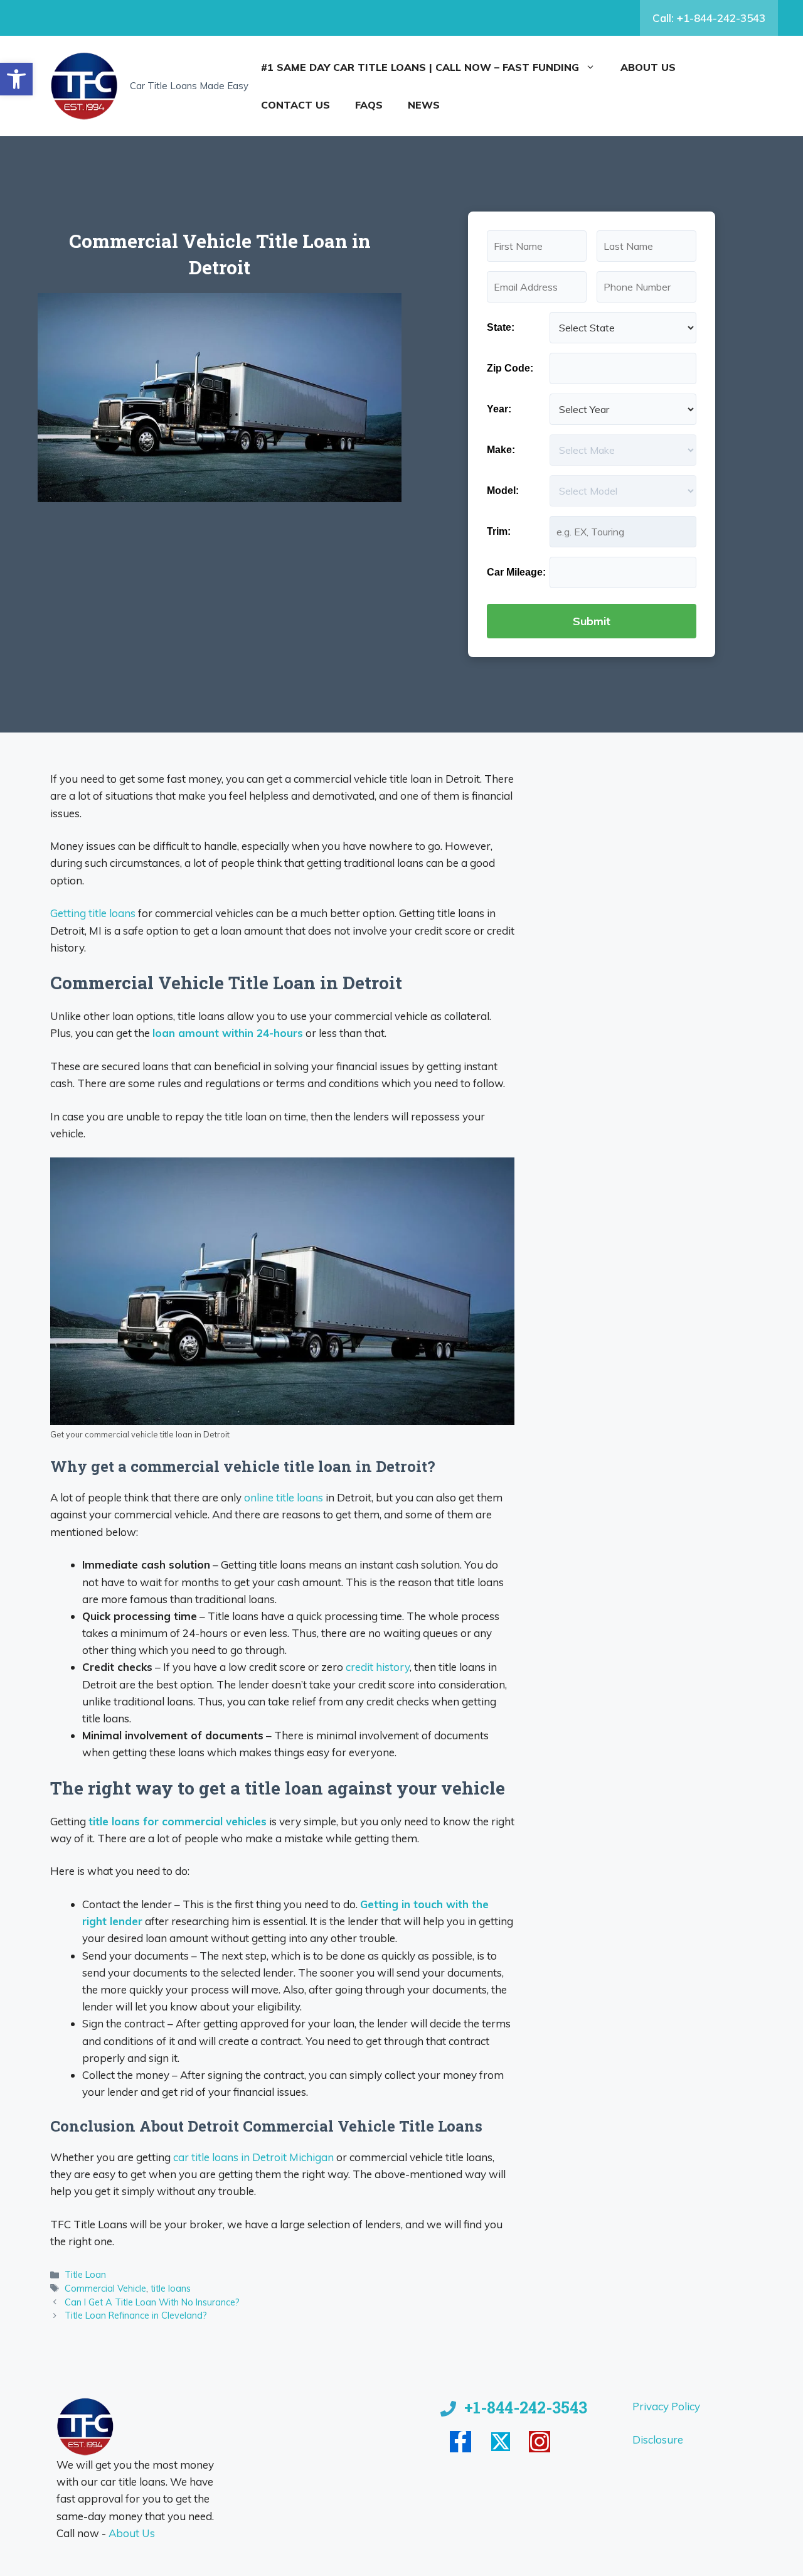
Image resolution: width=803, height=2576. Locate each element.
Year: (499, 409)
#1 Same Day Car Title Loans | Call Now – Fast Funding (420, 67)
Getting (69, 913)
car (182, 2157)
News (424, 105)
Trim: (499, 531)
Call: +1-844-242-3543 (709, 18)
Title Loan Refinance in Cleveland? (136, 2315)
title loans (112, 913)
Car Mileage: (516, 572)
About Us (648, 67)
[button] (16, 79)
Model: (503, 491)
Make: (501, 450)
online (260, 1497)
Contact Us (295, 105)
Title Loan (85, 2274)
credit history (378, 1667)
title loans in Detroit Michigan (263, 2157)
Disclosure (658, 2439)
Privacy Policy (666, 2406)
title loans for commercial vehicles (178, 1821)
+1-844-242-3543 (526, 2407)
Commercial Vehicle (105, 2288)
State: (501, 327)
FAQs (369, 105)
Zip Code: (510, 368)
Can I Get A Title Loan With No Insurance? (152, 2302)
